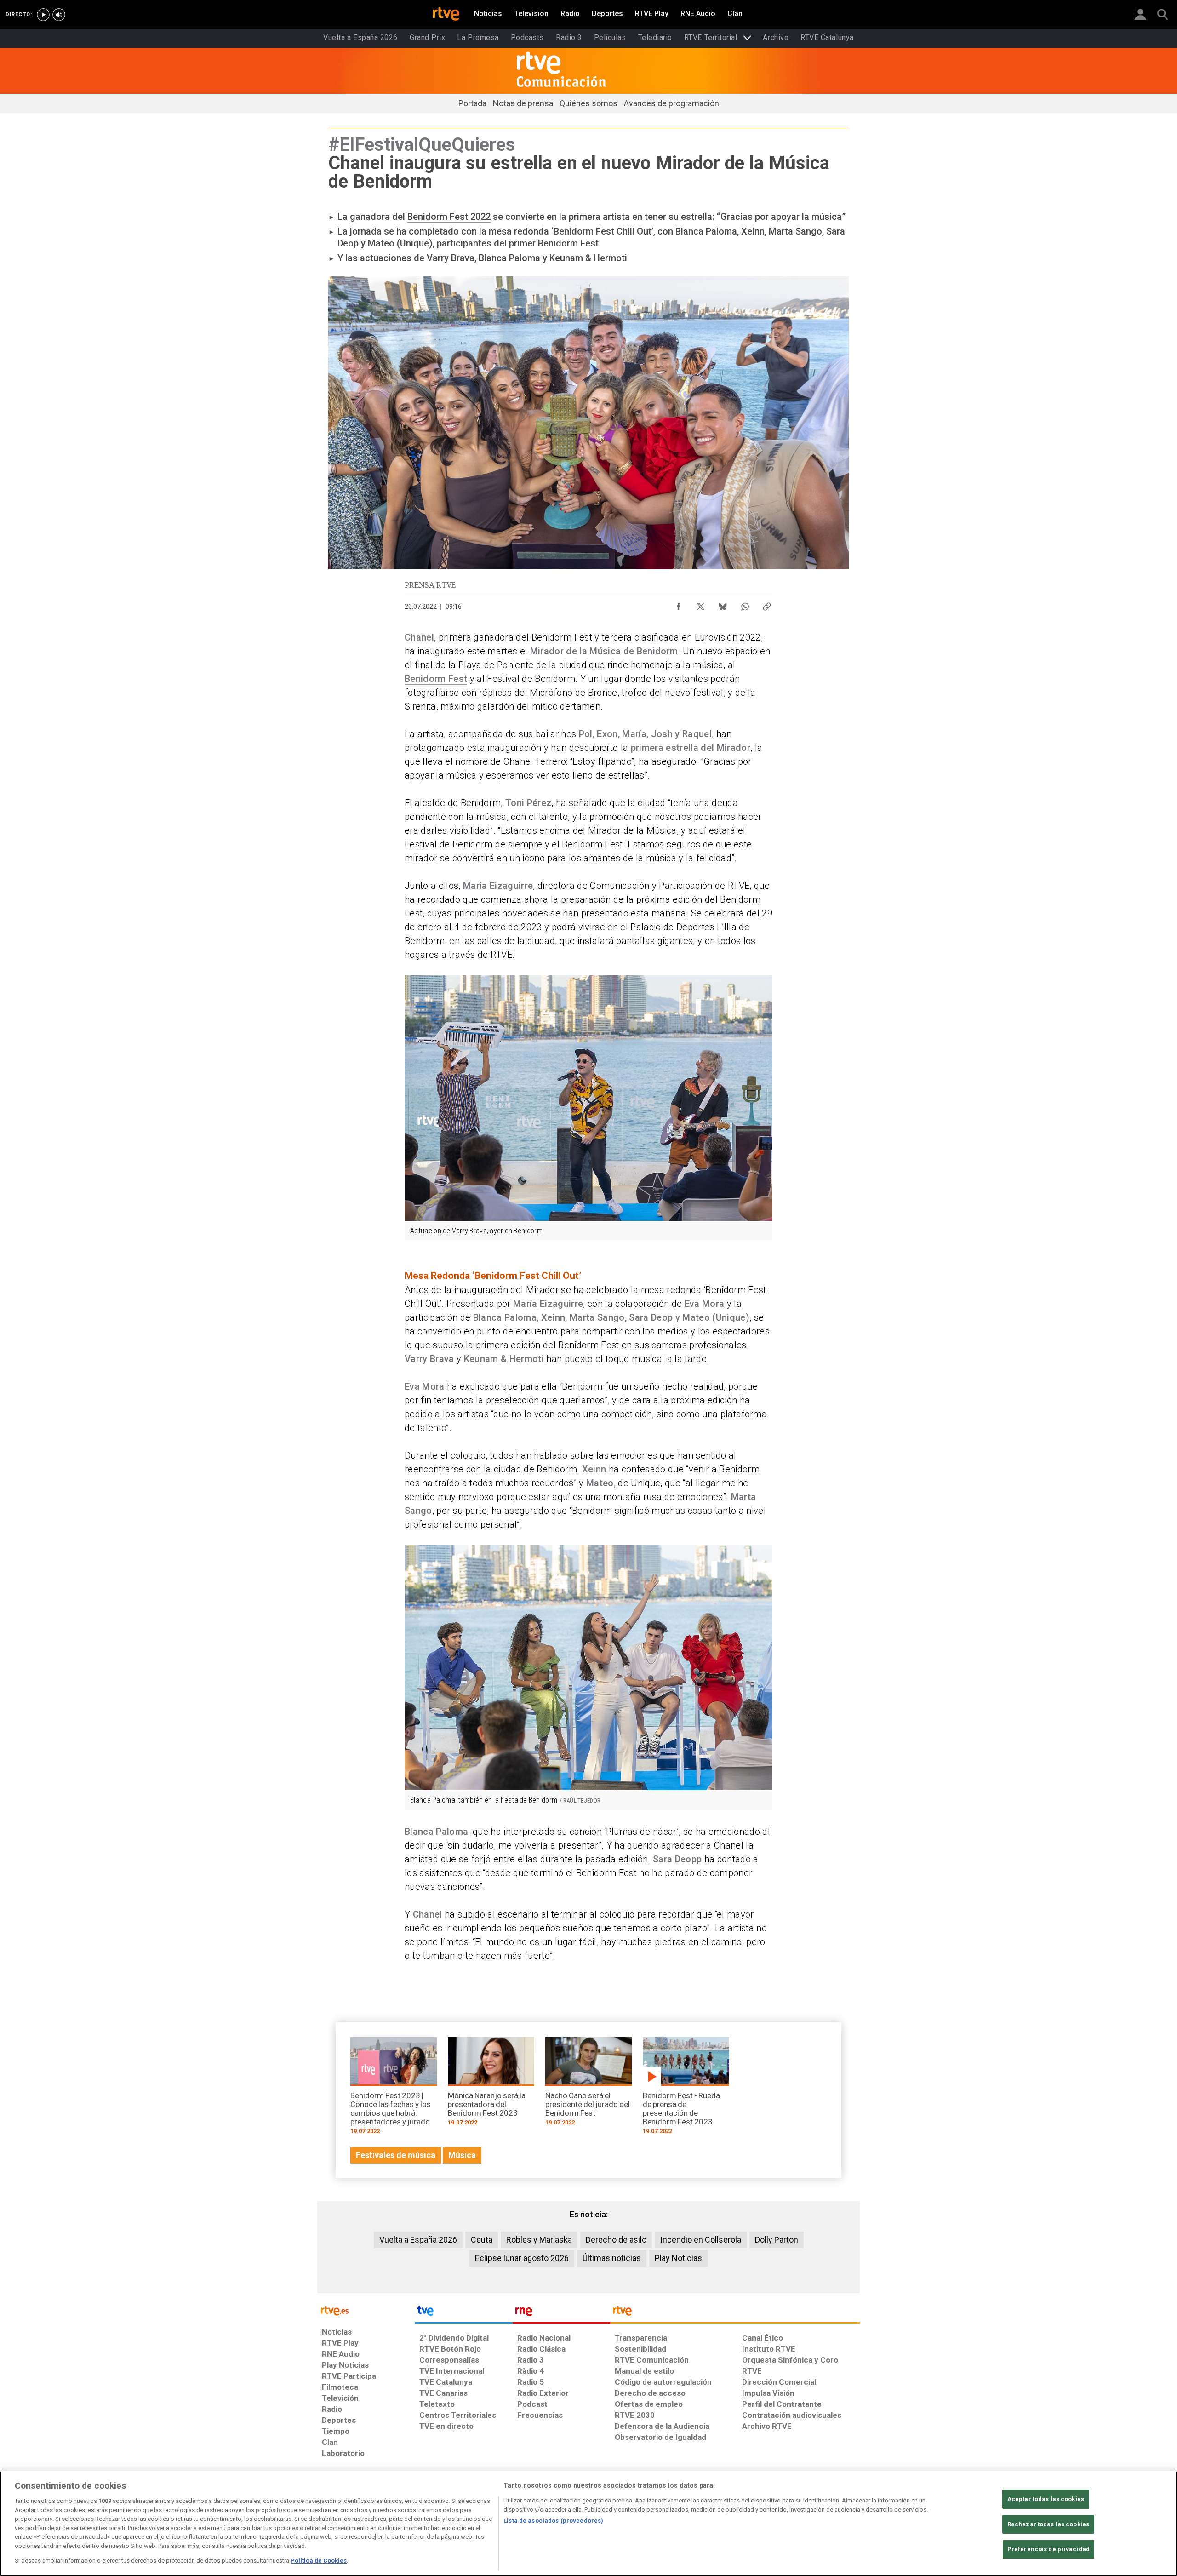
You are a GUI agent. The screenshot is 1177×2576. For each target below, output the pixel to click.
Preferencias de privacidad (1048, 2550)
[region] (588, 2524)
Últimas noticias (612, 2258)
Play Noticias (678, 2258)
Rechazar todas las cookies (1048, 2524)
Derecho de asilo (616, 2240)
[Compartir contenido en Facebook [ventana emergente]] (679, 604)
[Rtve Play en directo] (43, 15)
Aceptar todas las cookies (1046, 2499)
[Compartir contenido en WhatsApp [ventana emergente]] (745, 604)
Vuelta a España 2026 (418, 2240)
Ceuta (482, 2240)
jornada (366, 231)
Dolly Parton (777, 2240)
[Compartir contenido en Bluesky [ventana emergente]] (723, 604)
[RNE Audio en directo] (59, 15)
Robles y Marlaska (539, 2240)
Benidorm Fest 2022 (449, 217)
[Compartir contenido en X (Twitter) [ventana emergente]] (701, 604)
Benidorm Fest (436, 679)
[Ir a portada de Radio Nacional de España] (561, 2313)
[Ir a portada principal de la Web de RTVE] (366, 2310)
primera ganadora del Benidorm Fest (515, 637)
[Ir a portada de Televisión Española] (463, 2313)
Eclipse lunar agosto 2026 (522, 2258)
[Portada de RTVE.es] (446, 15)
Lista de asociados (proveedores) (553, 2521)
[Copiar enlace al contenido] (767, 604)
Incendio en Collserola (701, 2240)
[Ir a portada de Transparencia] (735, 2313)
